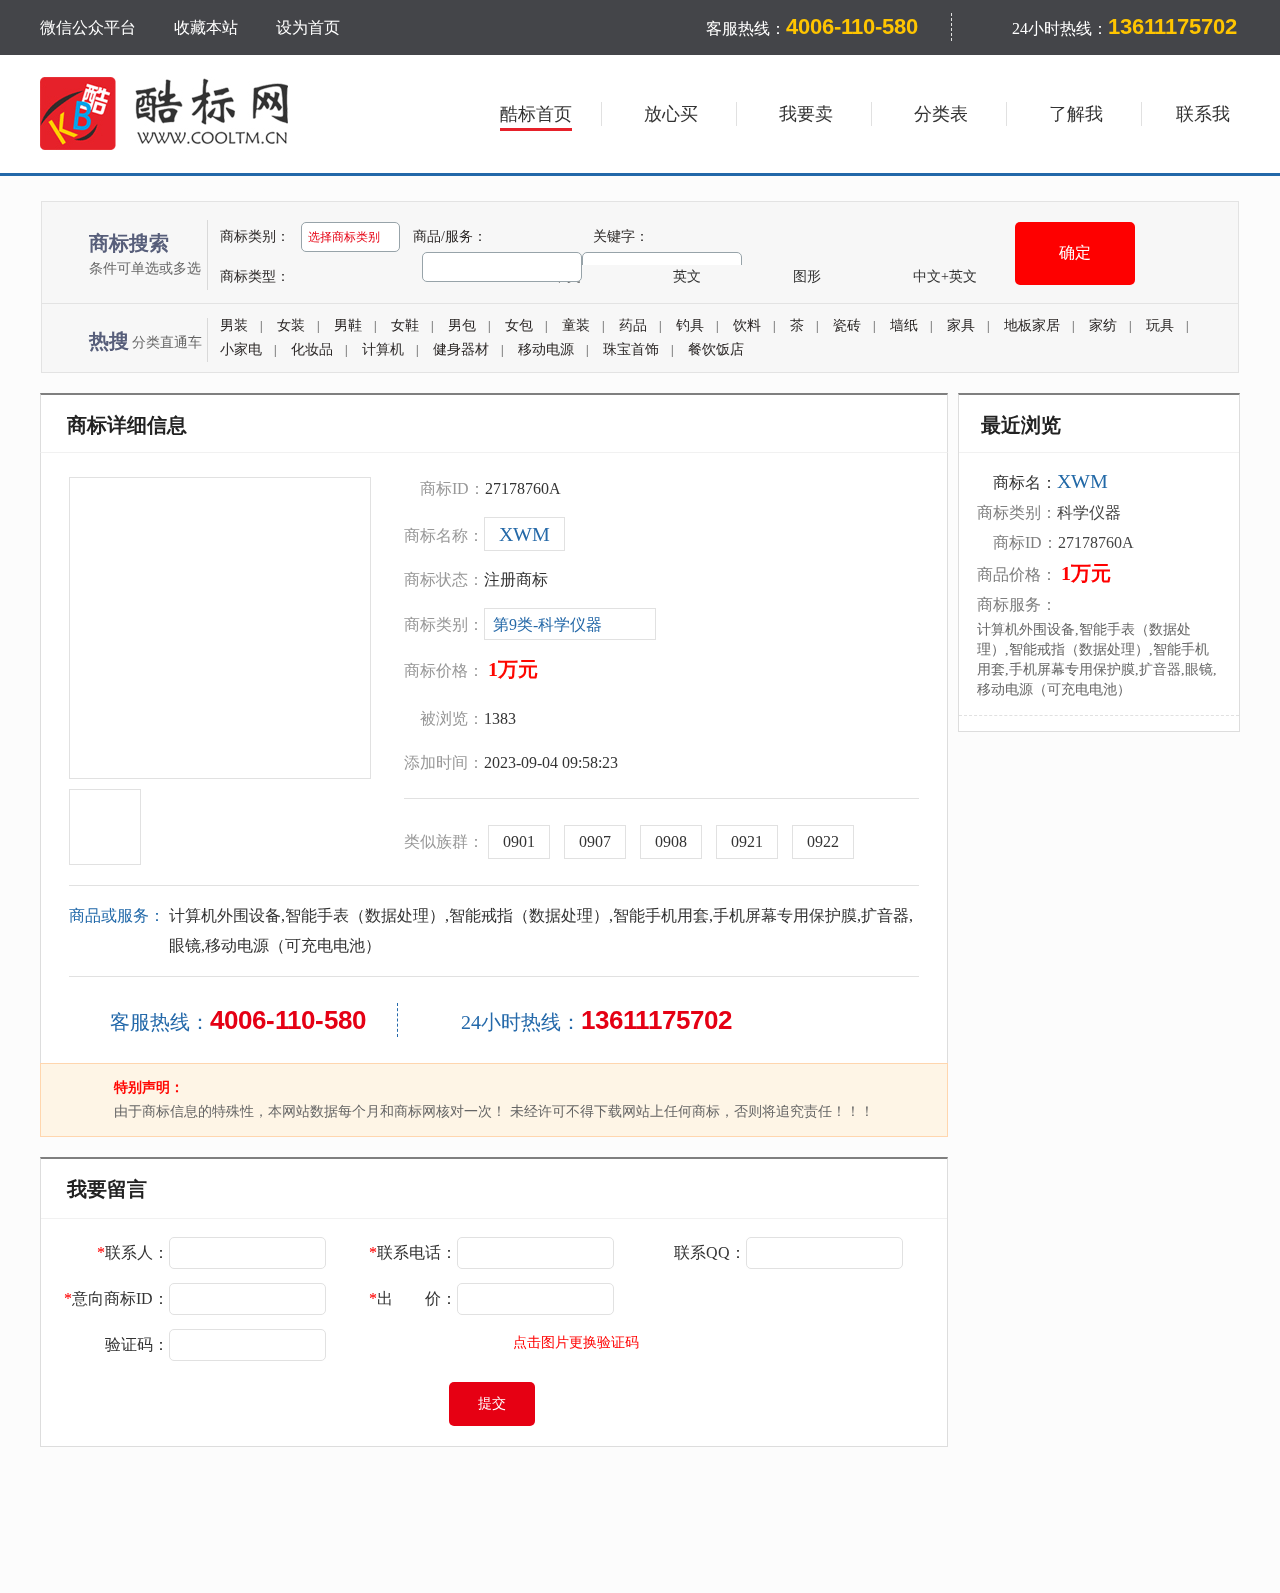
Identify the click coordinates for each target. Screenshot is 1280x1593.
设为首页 (308, 27)
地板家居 (1032, 325)
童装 (576, 325)
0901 (519, 841)
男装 (234, 325)
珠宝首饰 (631, 349)
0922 (823, 841)
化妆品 (312, 349)
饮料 (747, 325)
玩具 (1160, 325)
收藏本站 (206, 27)
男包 (462, 325)
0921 (747, 841)
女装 (291, 325)
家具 (961, 325)
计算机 (383, 349)
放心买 (671, 114)
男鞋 (348, 325)
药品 (633, 325)
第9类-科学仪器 (547, 624)
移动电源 (546, 349)
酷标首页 (536, 114)
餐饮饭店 (716, 349)
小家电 (241, 349)
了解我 (1076, 114)
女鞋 (405, 325)
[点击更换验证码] (417, 1345)
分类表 (941, 114)
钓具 (690, 325)
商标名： (1050, 482)
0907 (595, 841)
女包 (519, 325)
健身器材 (461, 349)
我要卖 (806, 114)
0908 (671, 841)
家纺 (1103, 325)
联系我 (1203, 114)
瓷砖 (847, 325)
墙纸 (904, 325)
